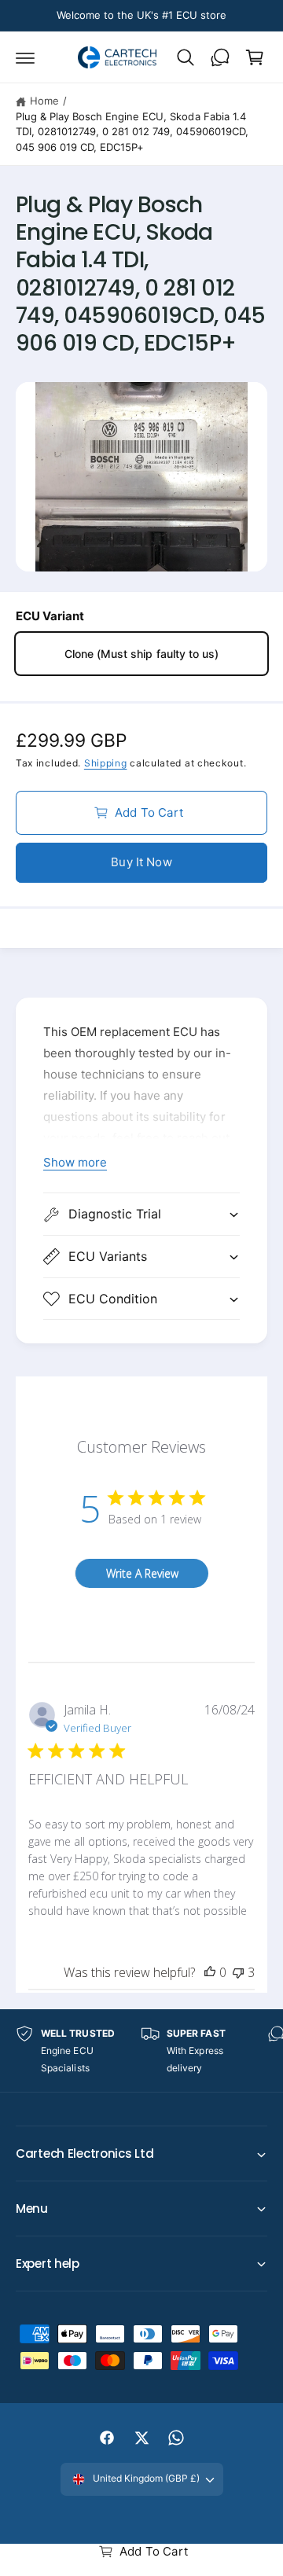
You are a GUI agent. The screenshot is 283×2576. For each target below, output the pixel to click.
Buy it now (141, 862)
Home (44, 101)
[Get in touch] (220, 57)
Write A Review (142, 1573)
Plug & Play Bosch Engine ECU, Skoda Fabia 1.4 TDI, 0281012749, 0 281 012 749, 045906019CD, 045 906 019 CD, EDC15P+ (132, 132)
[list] (141, 2051)
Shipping (106, 763)
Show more (75, 1162)
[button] (25, 57)
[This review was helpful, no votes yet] (210, 1972)
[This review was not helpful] (238, 1972)
